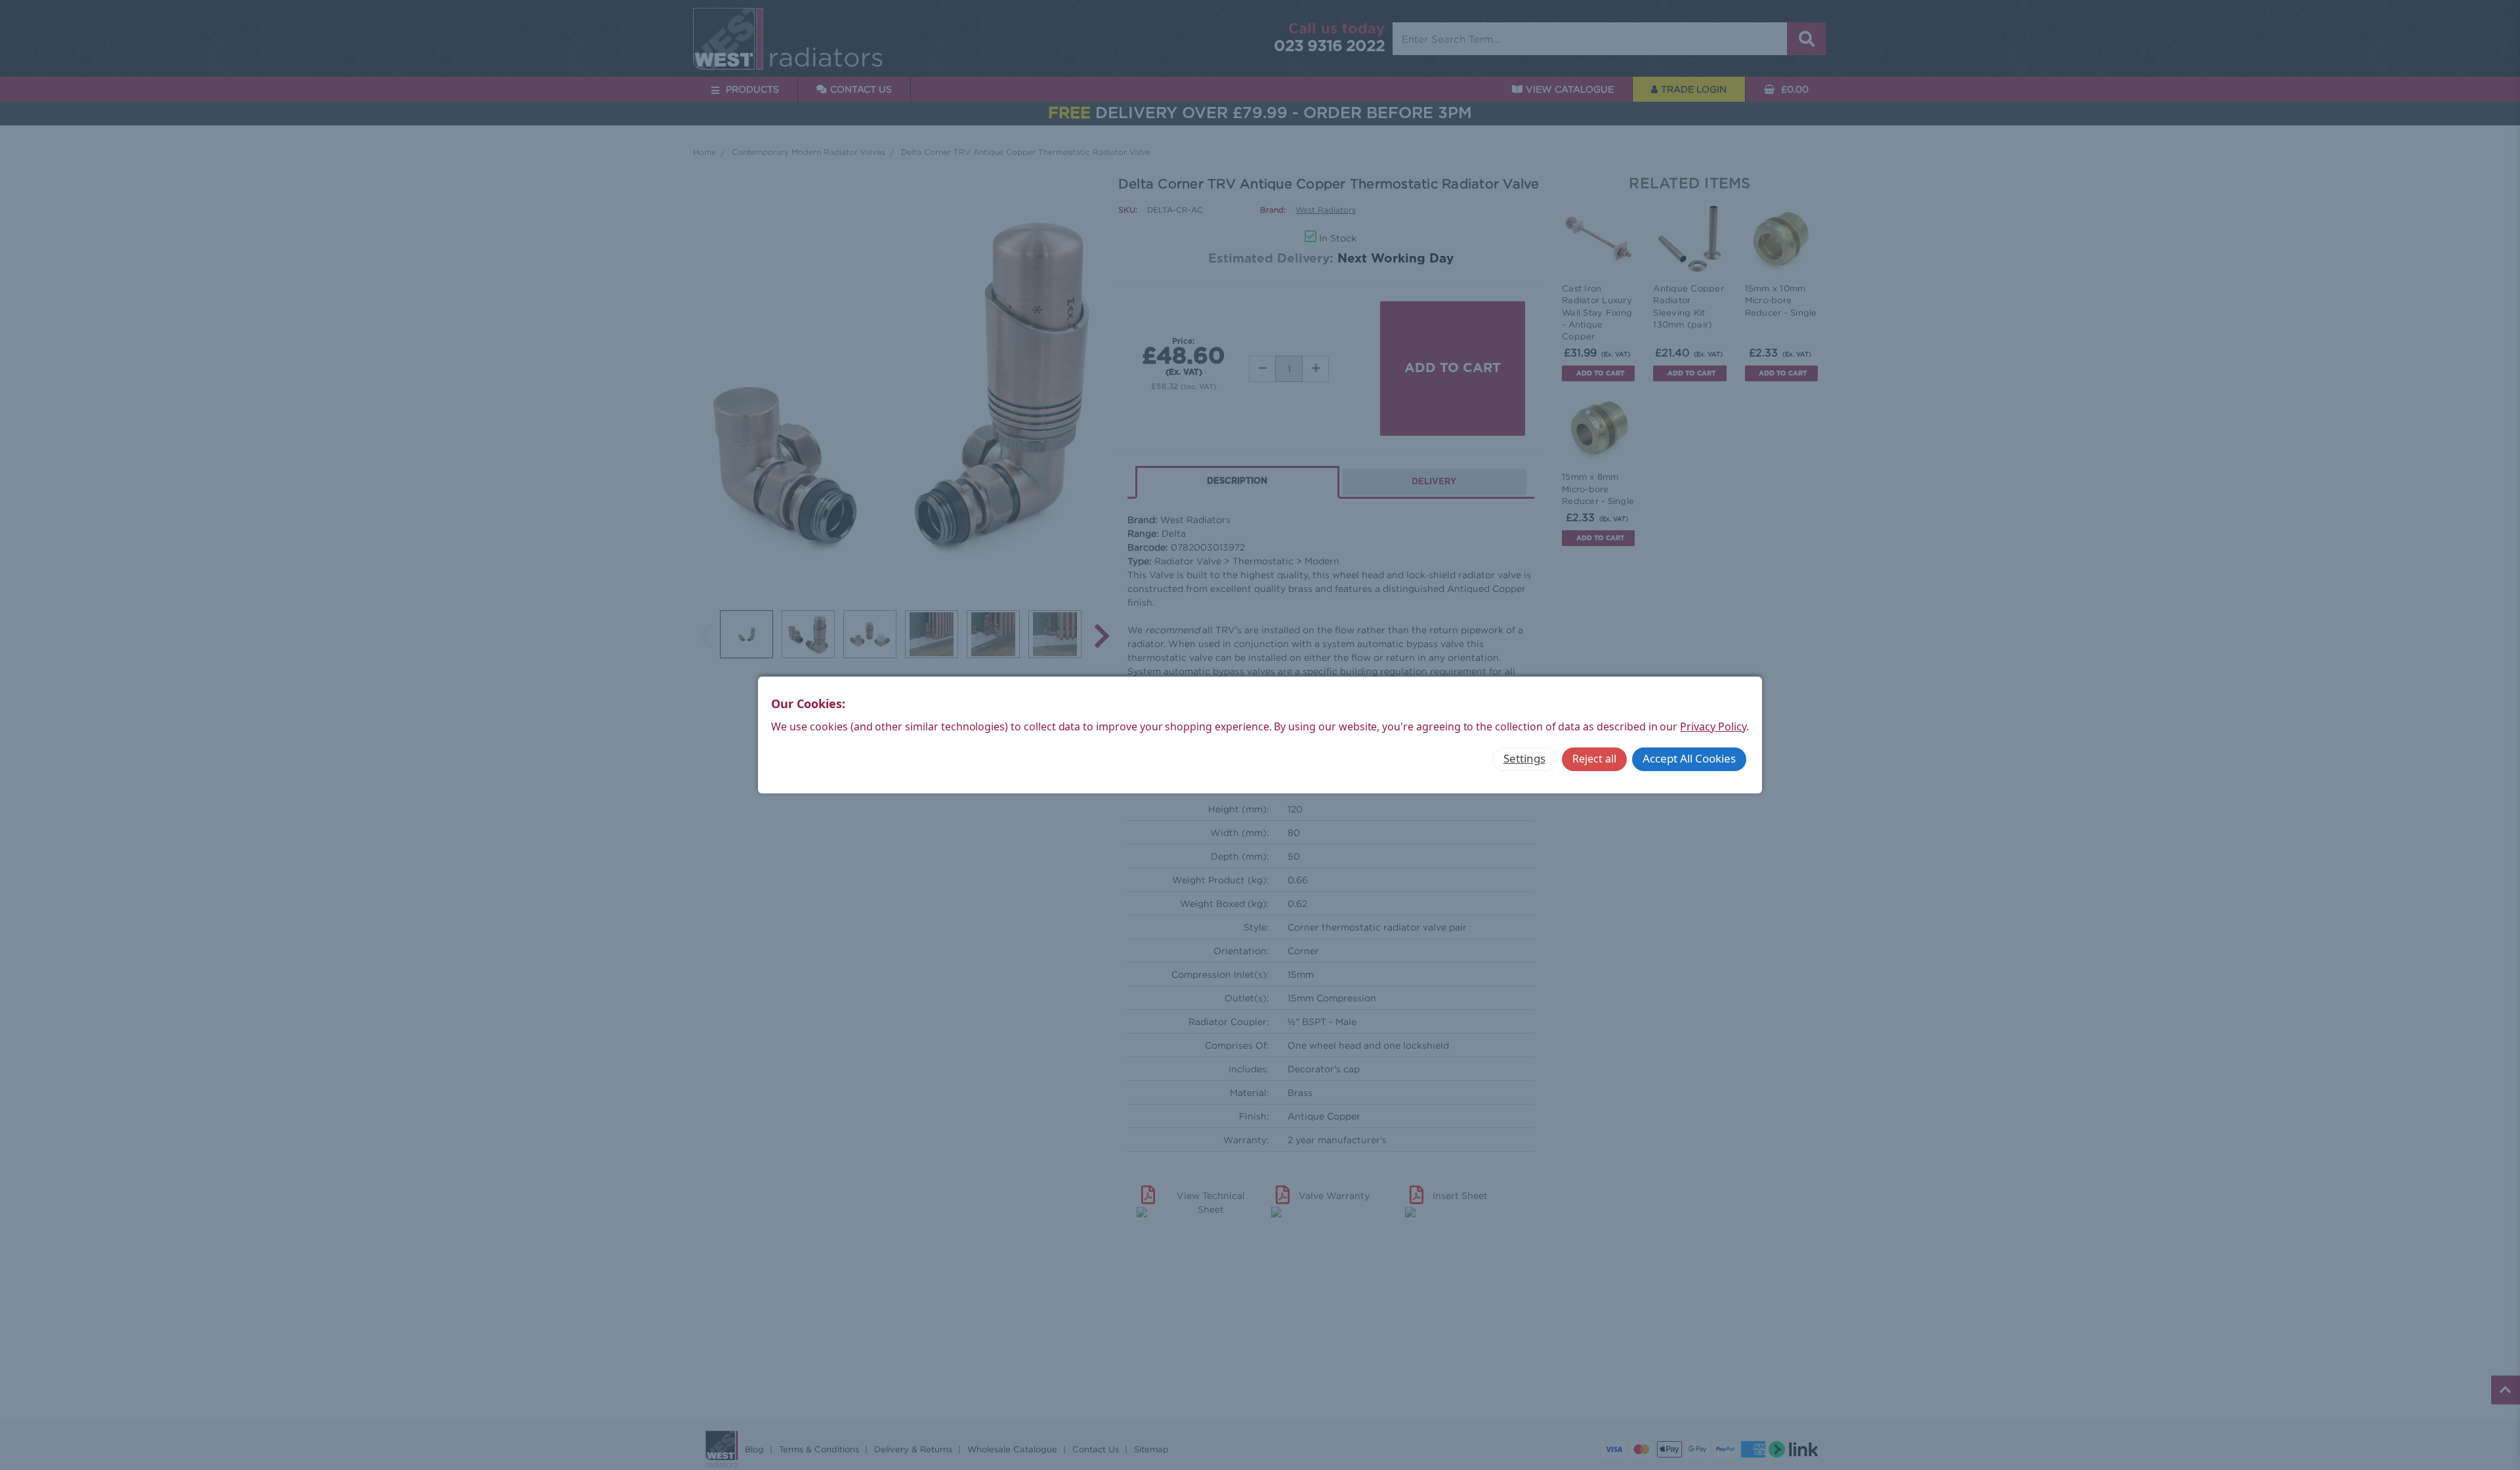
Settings (1524, 758)
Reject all (1594, 759)
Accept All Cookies (1689, 758)
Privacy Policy (1713, 726)
